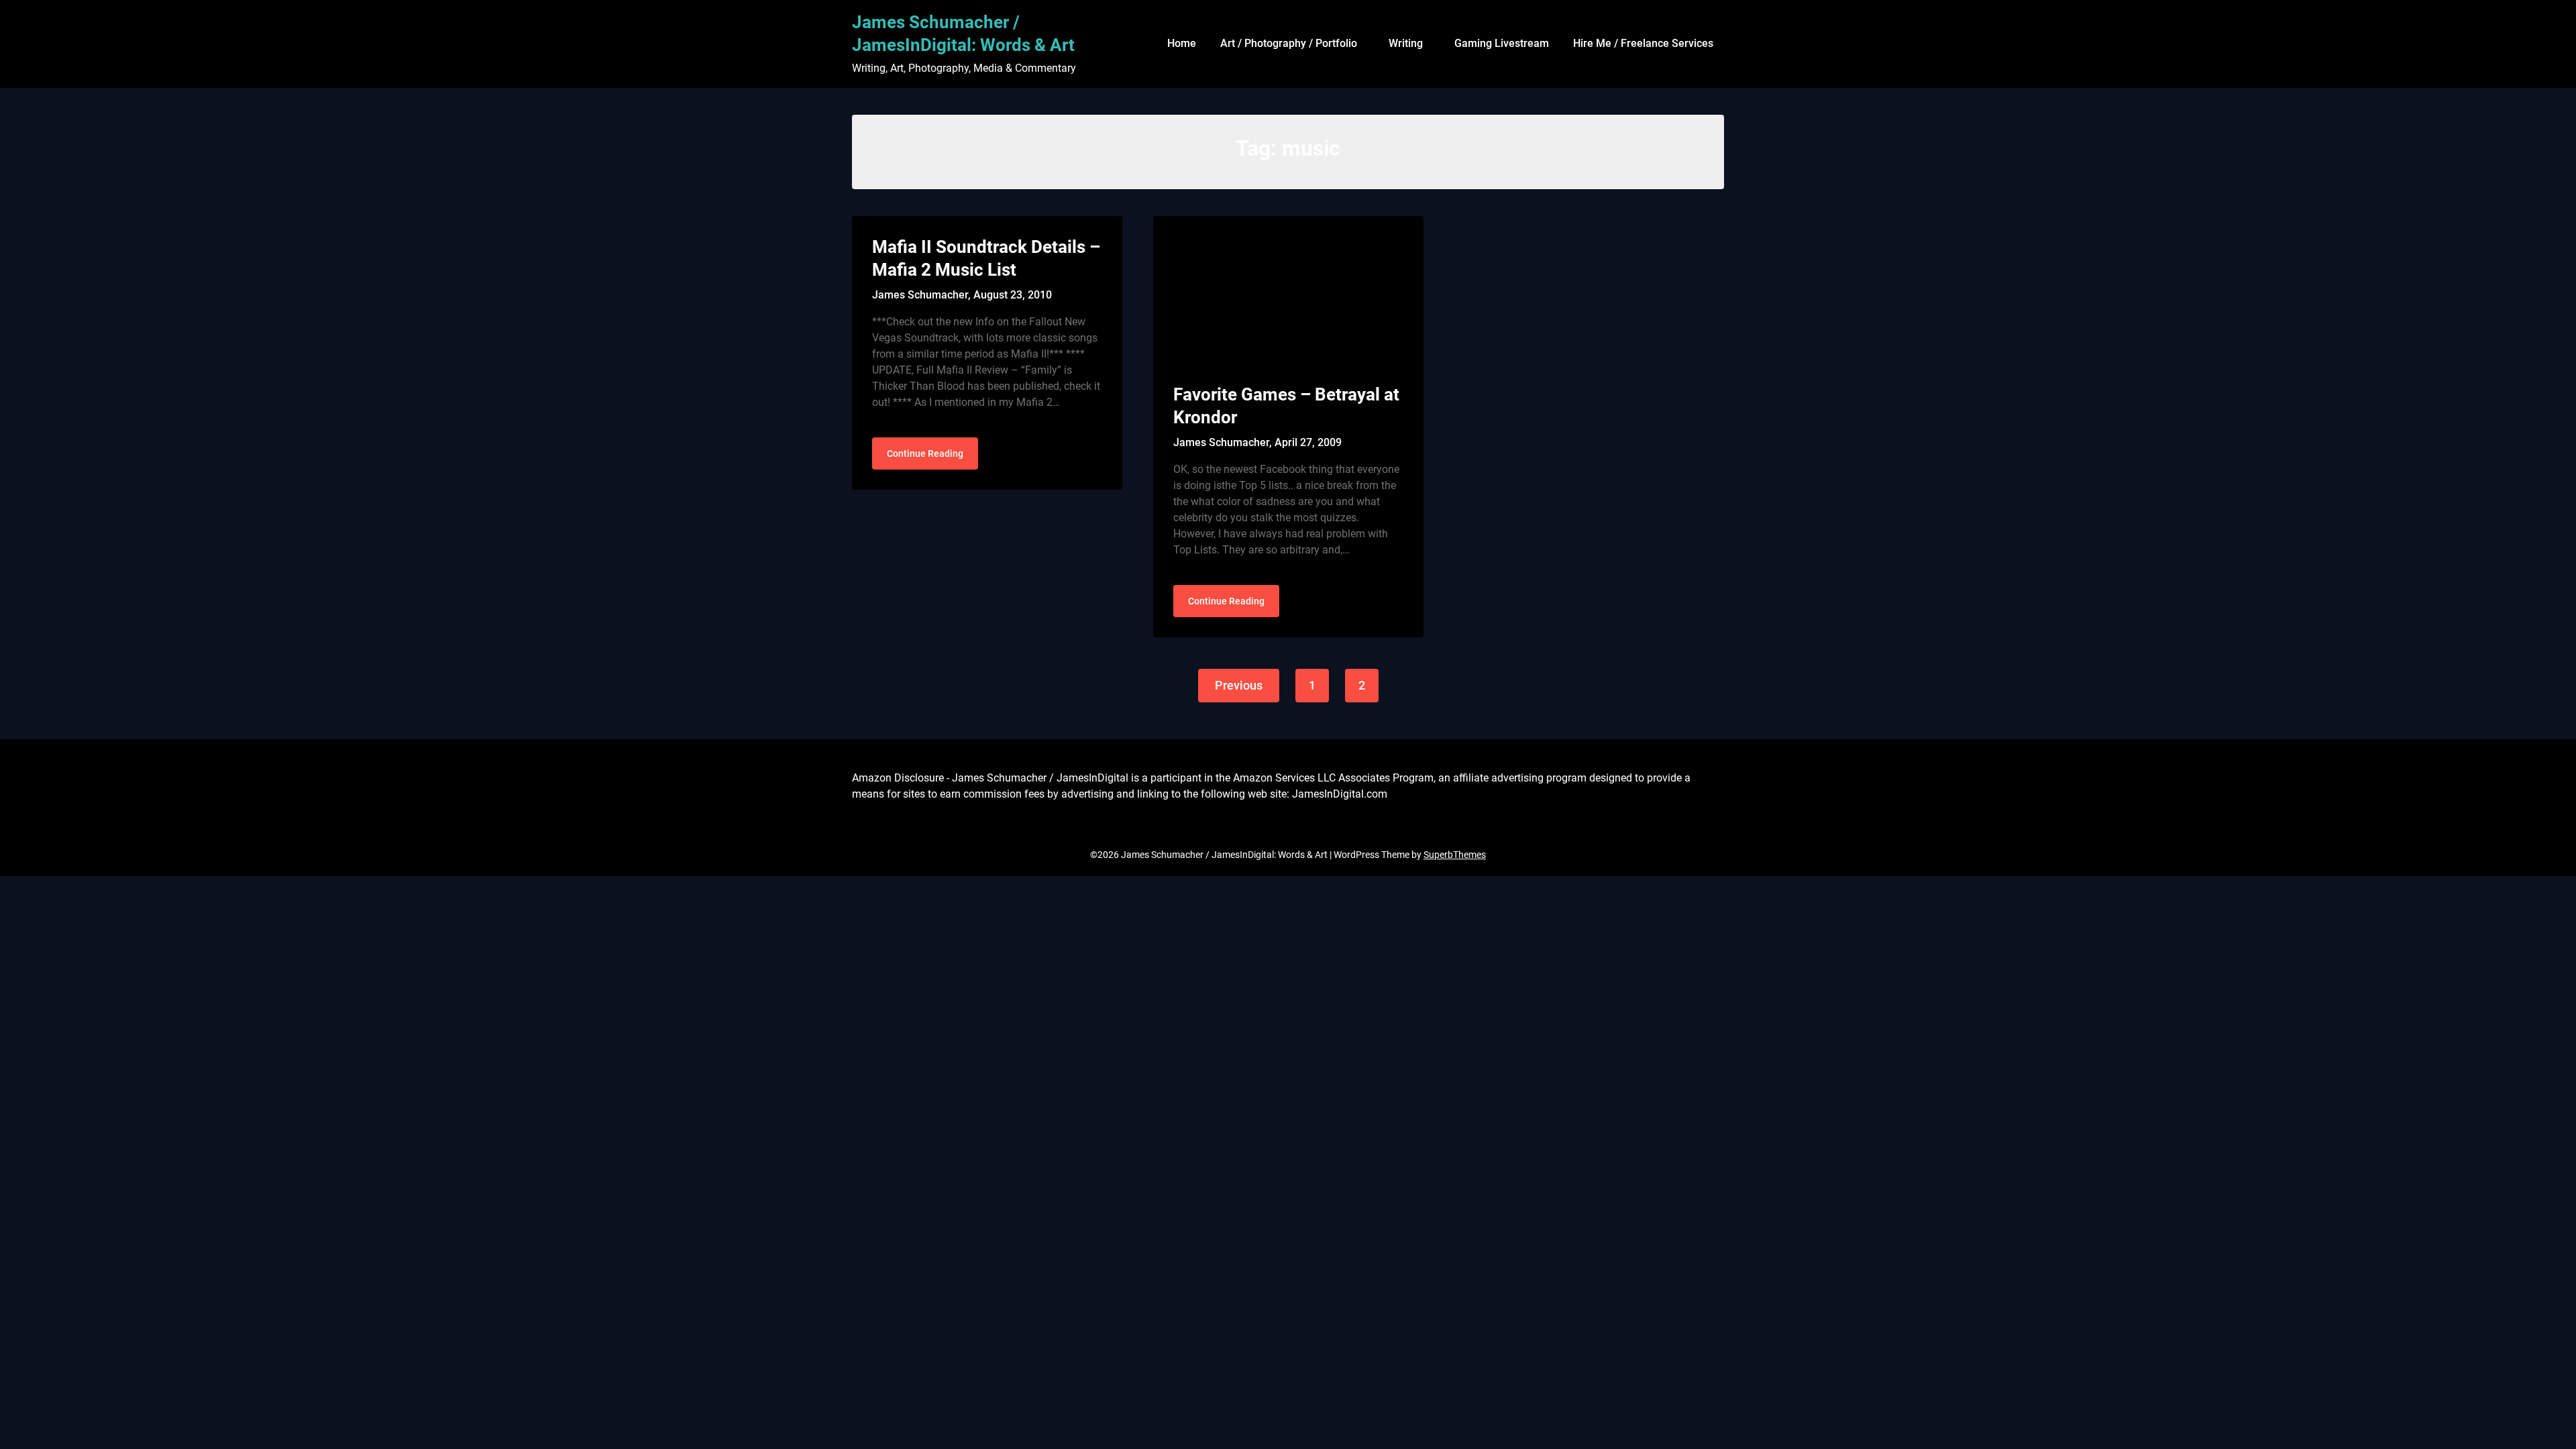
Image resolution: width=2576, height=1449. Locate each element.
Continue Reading (925, 453)
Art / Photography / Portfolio (1289, 43)
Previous (1239, 685)
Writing (1406, 43)
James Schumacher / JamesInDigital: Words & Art (963, 34)
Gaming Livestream (1502, 43)
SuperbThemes (1455, 855)
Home (1182, 43)
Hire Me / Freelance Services (1643, 43)
